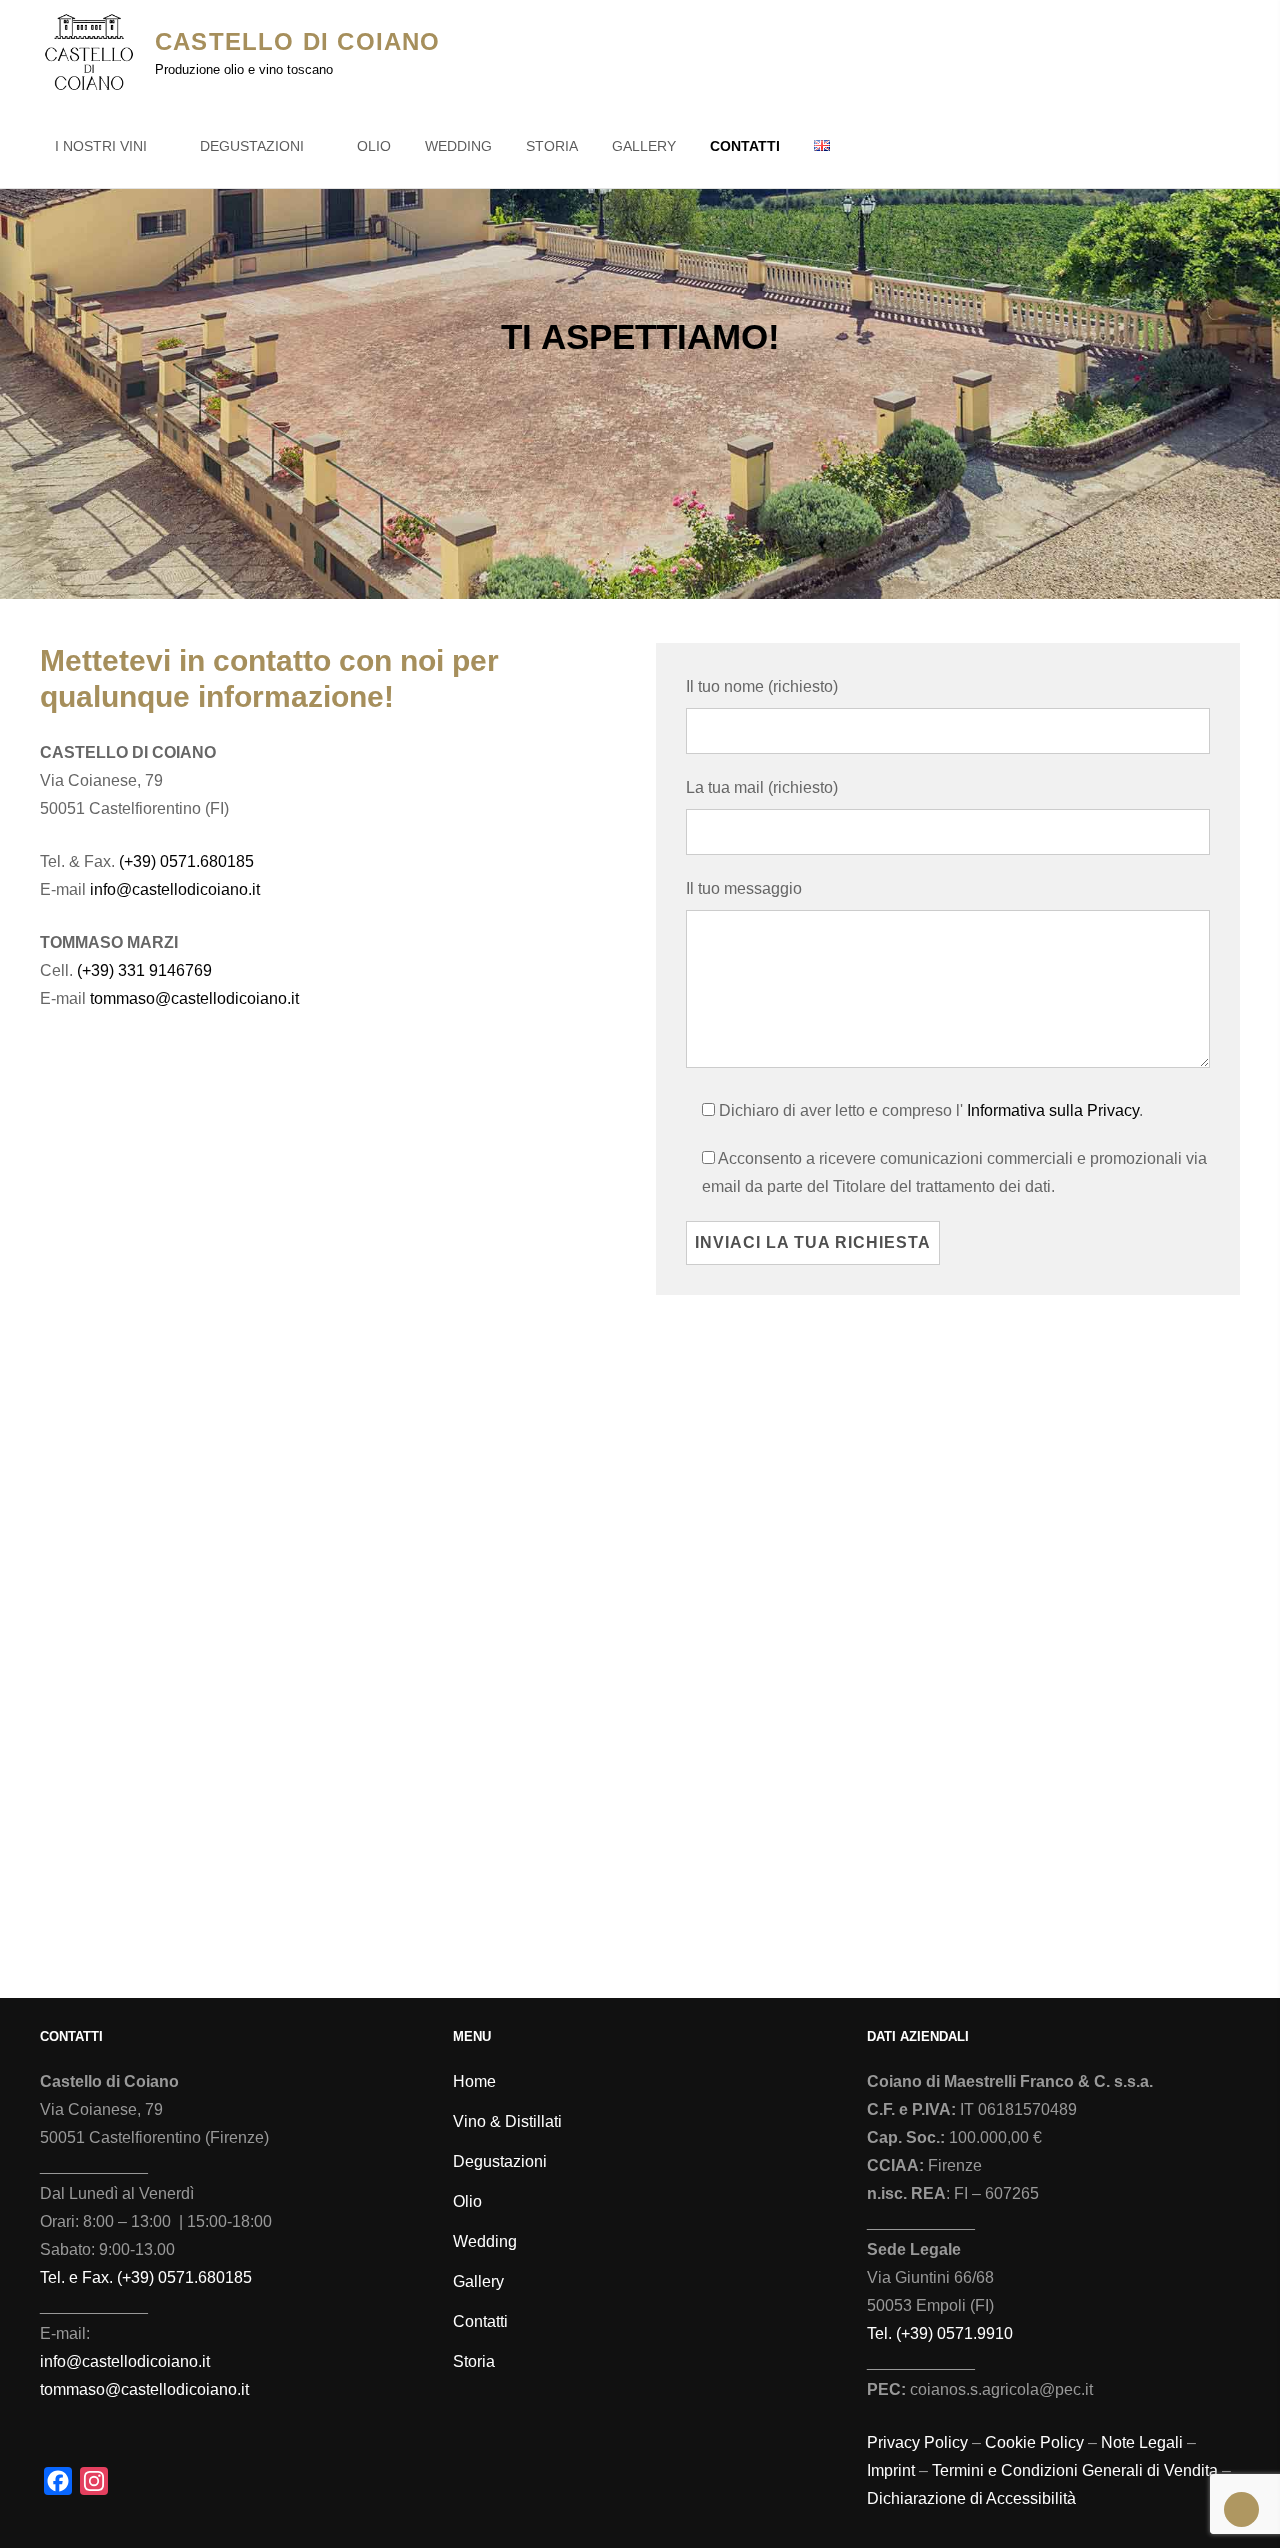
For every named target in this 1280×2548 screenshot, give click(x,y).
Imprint (891, 2470)
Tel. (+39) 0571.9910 (940, 2333)
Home (474, 2081)
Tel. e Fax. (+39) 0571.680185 (146, 2277)
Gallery (644, 146)
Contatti (745, 146)
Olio (374, 146)
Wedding (458, 146)
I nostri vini (101, 146)
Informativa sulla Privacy (1053, 1110)
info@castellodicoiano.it (175, 889)
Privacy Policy (917, 2442)
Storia (552, 146)
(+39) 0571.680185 (186, 861)
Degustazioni (252, 146)
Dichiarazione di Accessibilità (971, 2498)
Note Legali (1142, 2442)
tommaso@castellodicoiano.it (194, 998)
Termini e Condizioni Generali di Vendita (1075, 2470)
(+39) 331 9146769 (144, 970)
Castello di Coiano (298, 41)
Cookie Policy (1034, 2442)
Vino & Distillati (507, 2121)
